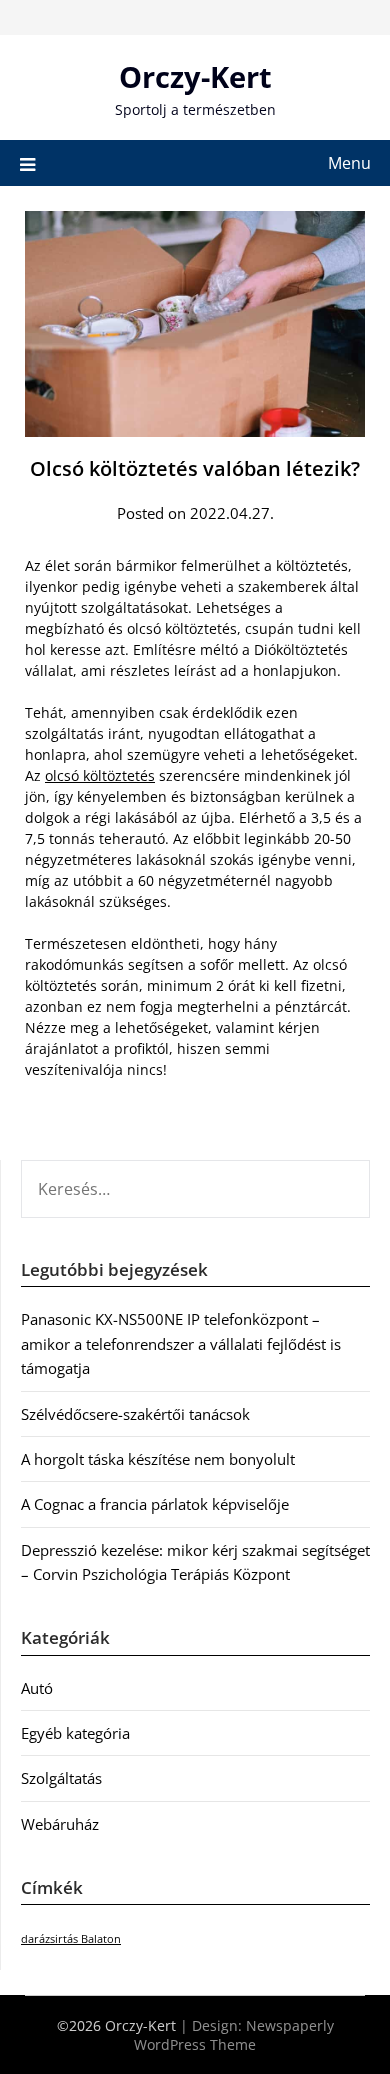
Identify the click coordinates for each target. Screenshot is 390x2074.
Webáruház (60, 1824)
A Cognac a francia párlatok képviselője (155, 1504)
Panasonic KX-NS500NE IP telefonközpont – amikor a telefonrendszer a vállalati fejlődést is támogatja (181, 1343)
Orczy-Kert (195, 76)
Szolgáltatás (61, 1778)
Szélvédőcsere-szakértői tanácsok (135, 1414)
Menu (349, 163)
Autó (37, 1688)
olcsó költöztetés (100, 775)
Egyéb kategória (75, 1733)
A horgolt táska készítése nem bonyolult (158, 1459)
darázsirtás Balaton (71, 1939)
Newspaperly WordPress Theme (234, 2035)
